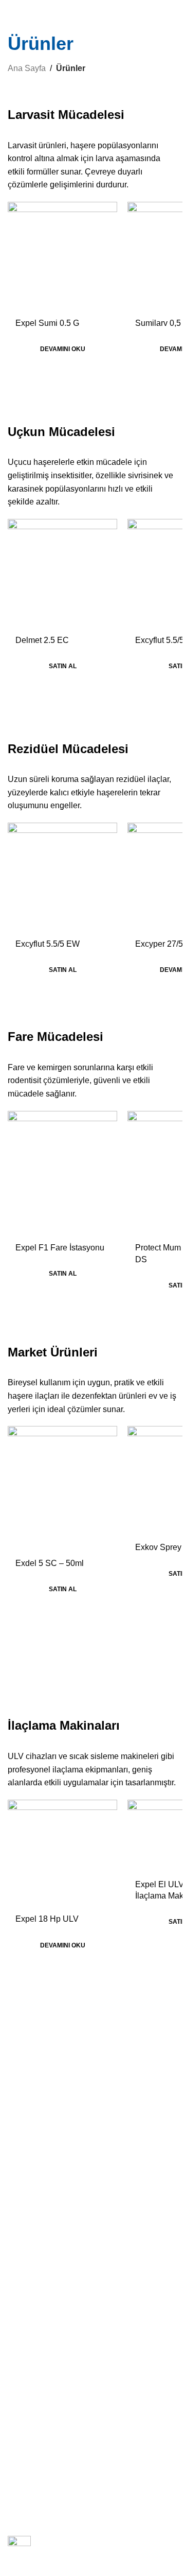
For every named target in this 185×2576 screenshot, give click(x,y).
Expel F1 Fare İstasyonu (60, 1248)
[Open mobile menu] (12, 10)
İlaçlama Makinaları (39, 2265)
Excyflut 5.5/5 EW (48, 944)
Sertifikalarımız (32, 2131)
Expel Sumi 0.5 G (47, 323)
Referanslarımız (34, 2114)
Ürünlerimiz (26, 2328)
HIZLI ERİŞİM (30, 2292)
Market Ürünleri (33, 2247)
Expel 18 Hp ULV (47, 1919)
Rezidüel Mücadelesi (41, 2212)
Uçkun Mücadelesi (38, 2194)
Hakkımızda (27, 2043)
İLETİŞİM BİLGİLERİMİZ (49, 2391)
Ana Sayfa (27, 68)
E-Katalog (24, 2345)
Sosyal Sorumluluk (38, 2096)
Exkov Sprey (158, 1547)
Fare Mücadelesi (35, 2230)
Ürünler (25, 2159)
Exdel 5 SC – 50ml (50, 1563)
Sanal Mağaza (31, 2310)
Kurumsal (28, 2026)
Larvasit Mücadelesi (40, 2177)
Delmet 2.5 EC (42, 640)
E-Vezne (21, 2363)
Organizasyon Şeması (44, 2078)
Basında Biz (27, 2061)
